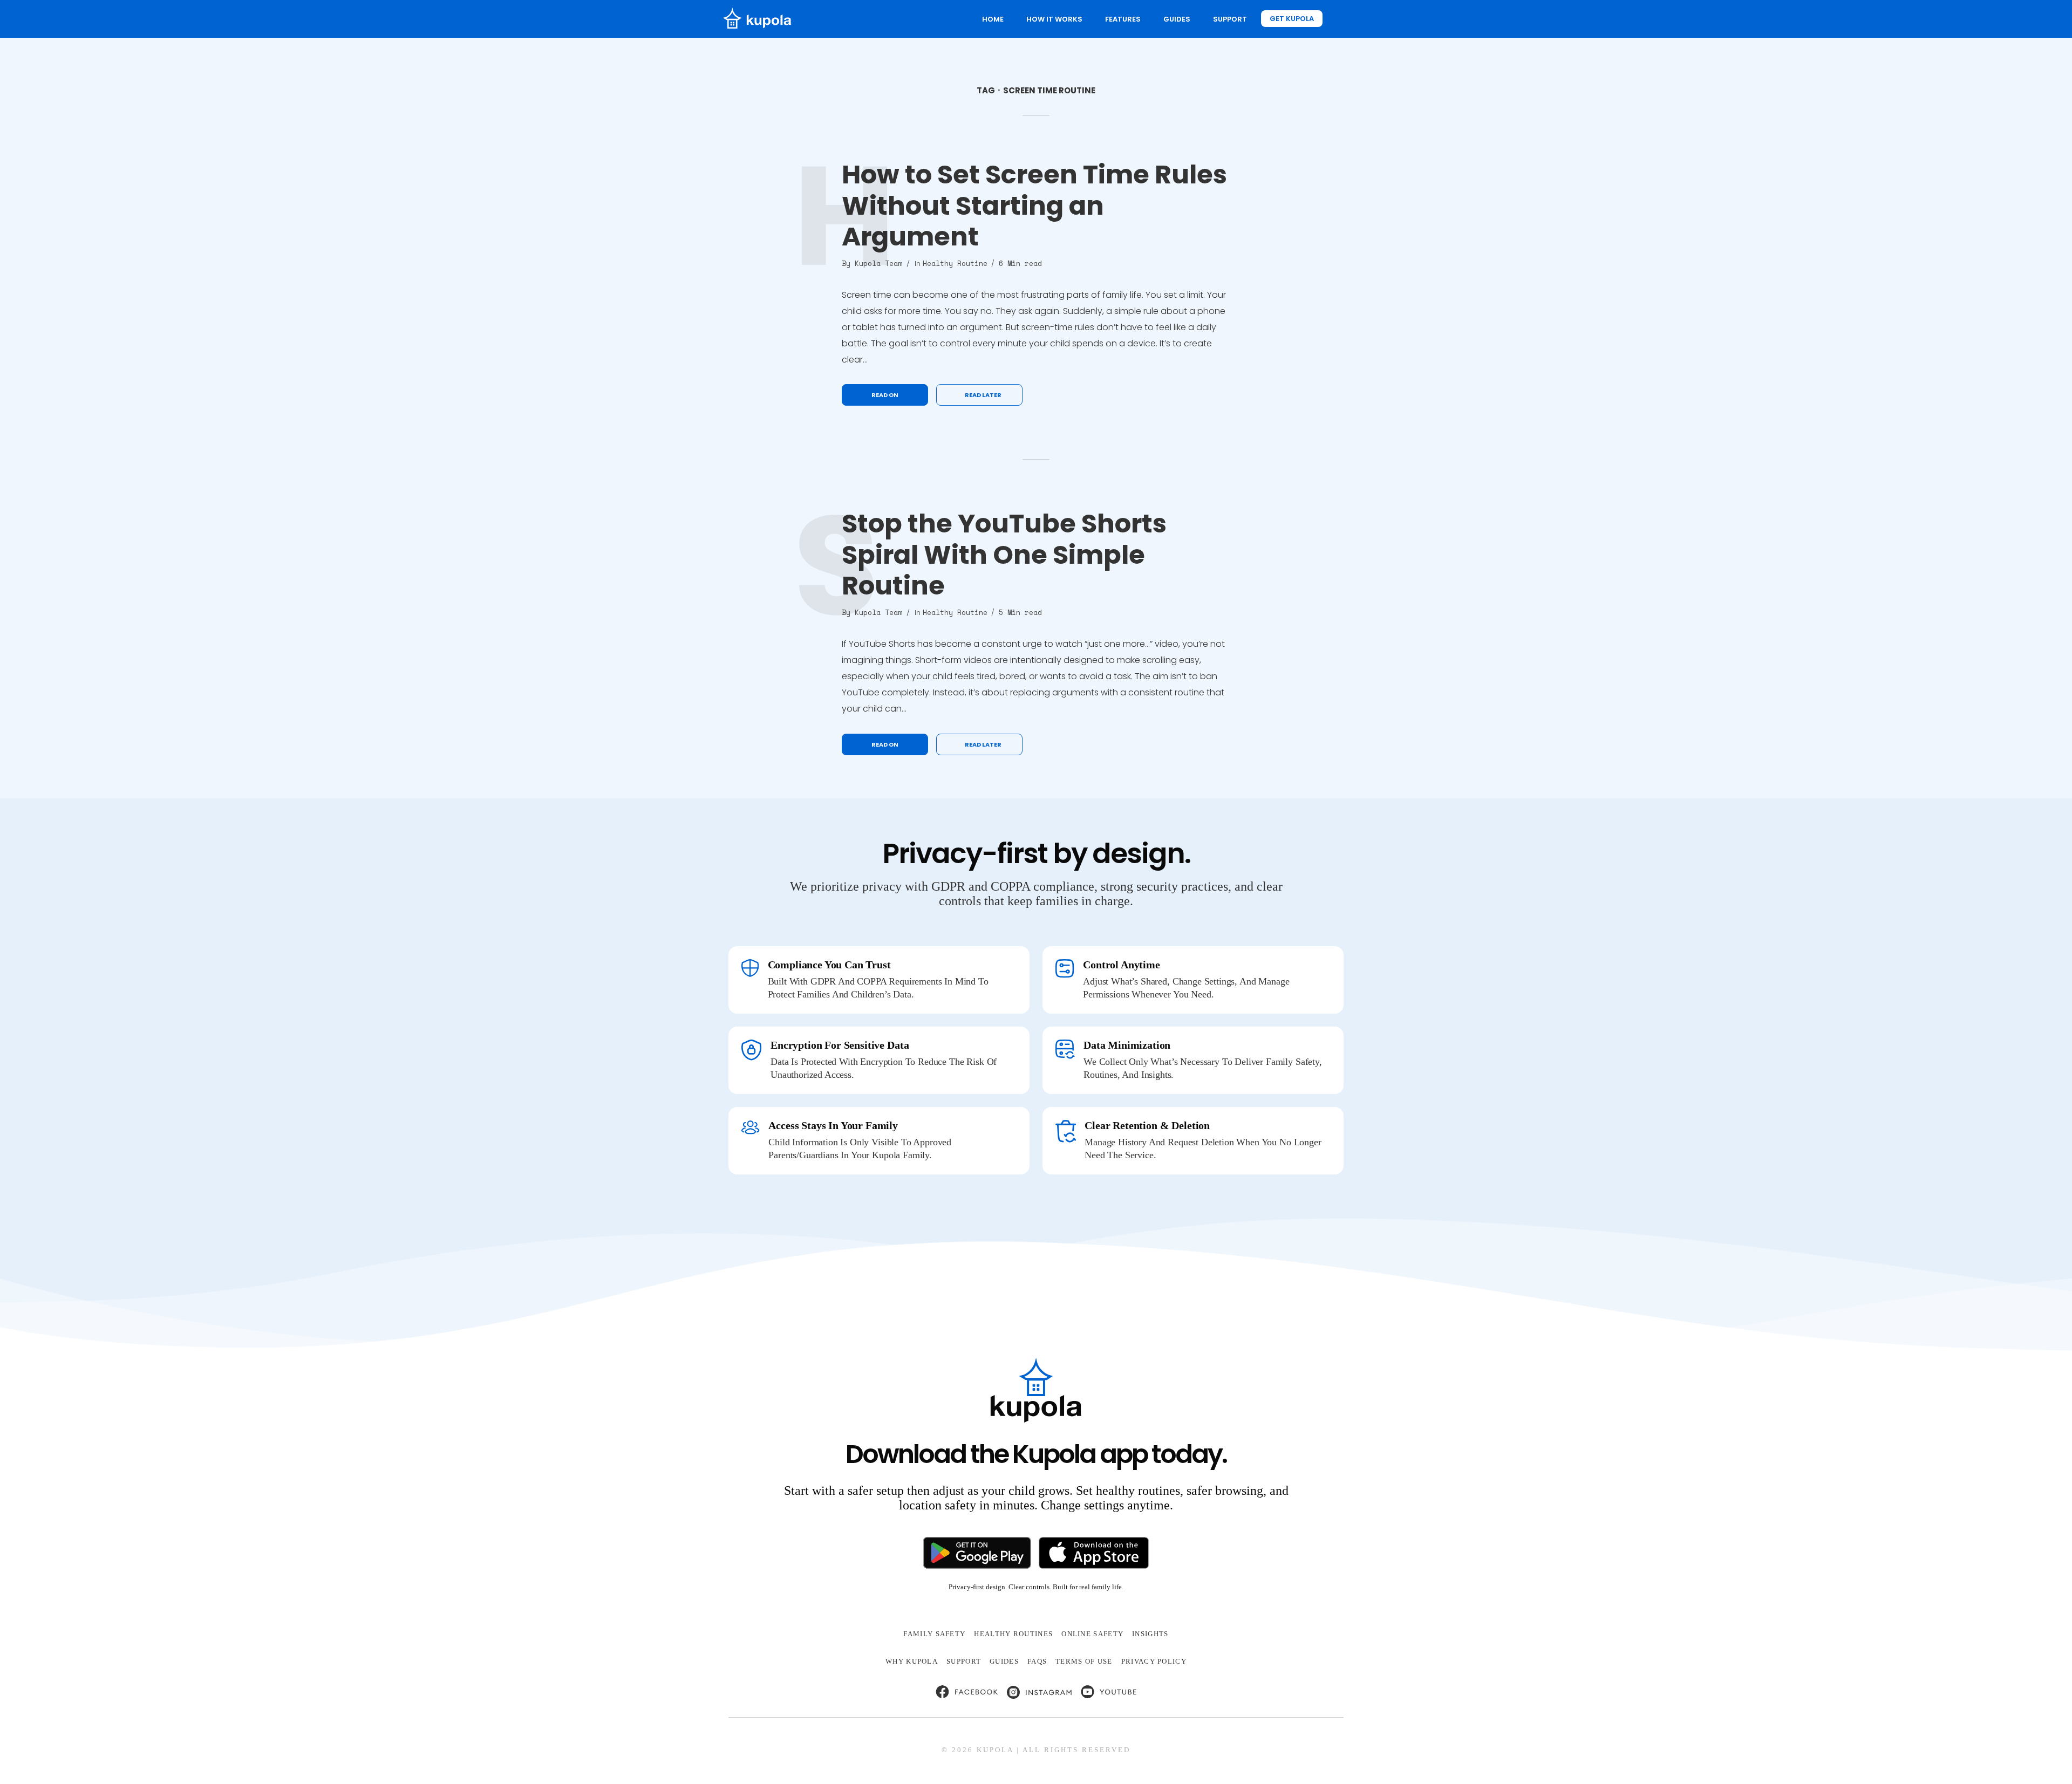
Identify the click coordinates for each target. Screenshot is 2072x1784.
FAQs (1037, 1661)
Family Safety (934, 1634)
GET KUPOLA (1292, 19)
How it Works (1054, 19)
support (964, 1661)
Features (1123, 19)
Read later (983, 395)
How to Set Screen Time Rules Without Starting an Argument (1034, 206)
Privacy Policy (1154, 1661)
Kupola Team (878, 263)
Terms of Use (1084, 1661)
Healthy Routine (955, 263)
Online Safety (1092, 1634)
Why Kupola (912, 1661)
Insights (1150, 1634)
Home (993, 19)
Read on (885, 395)
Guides (1177, 19)
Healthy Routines (1013, 1634)
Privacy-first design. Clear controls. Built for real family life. (1036, 1587)
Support (1230, 19)
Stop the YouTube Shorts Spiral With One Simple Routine (1004, 555)
